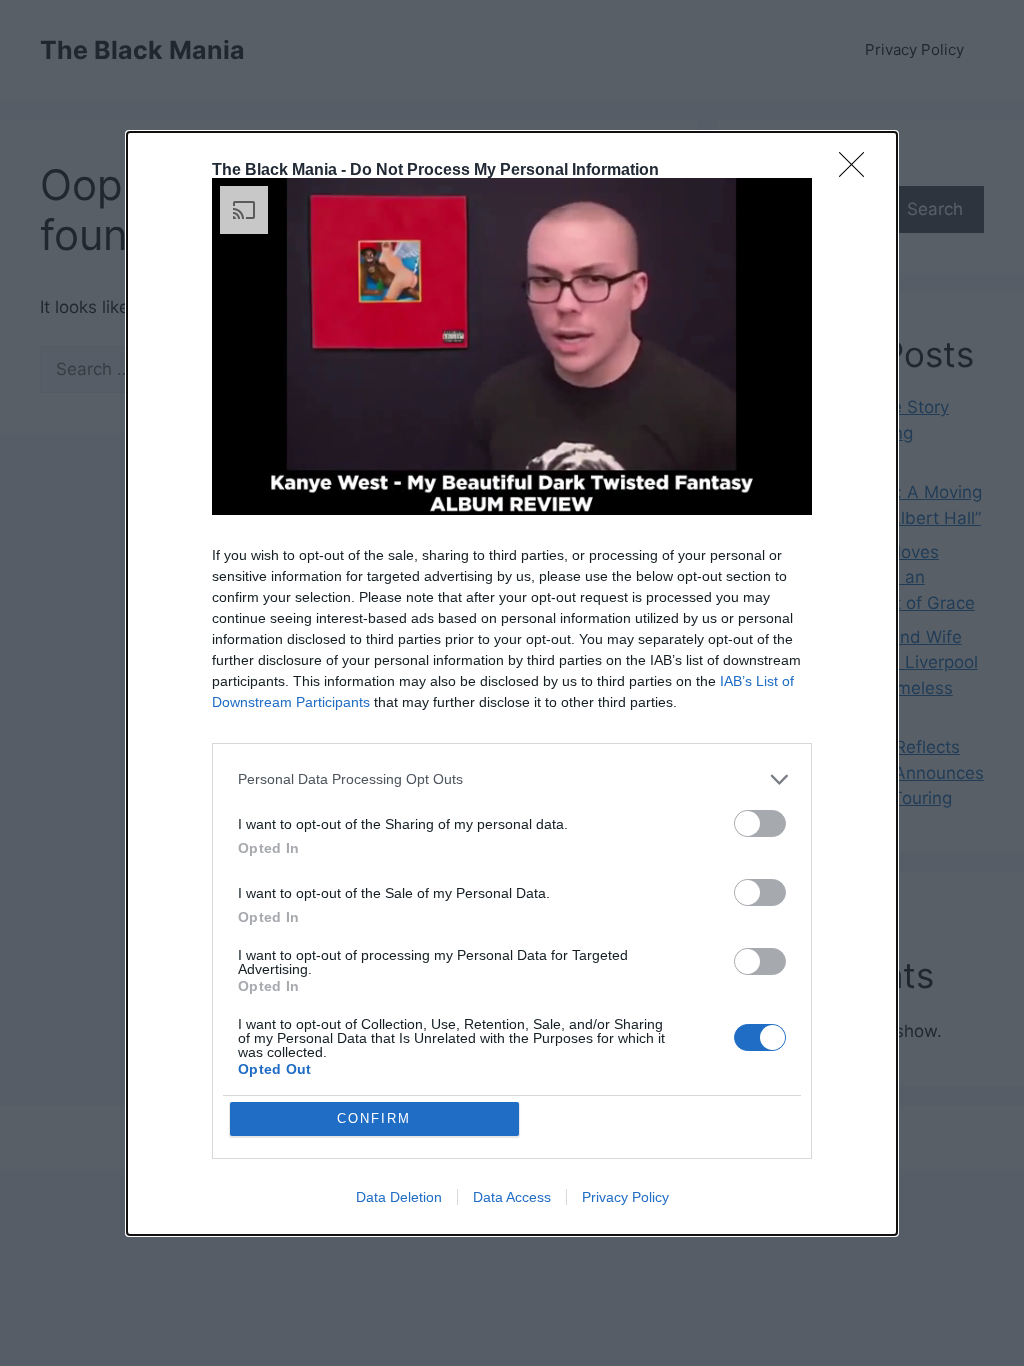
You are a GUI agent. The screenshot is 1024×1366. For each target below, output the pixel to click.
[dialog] (512, 683)
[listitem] (512, 779)
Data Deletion (399, 1197)
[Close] (858, 171)
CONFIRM (374, 1118)
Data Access (512, 1197)
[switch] (760, 823)
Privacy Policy (625, 1197)
